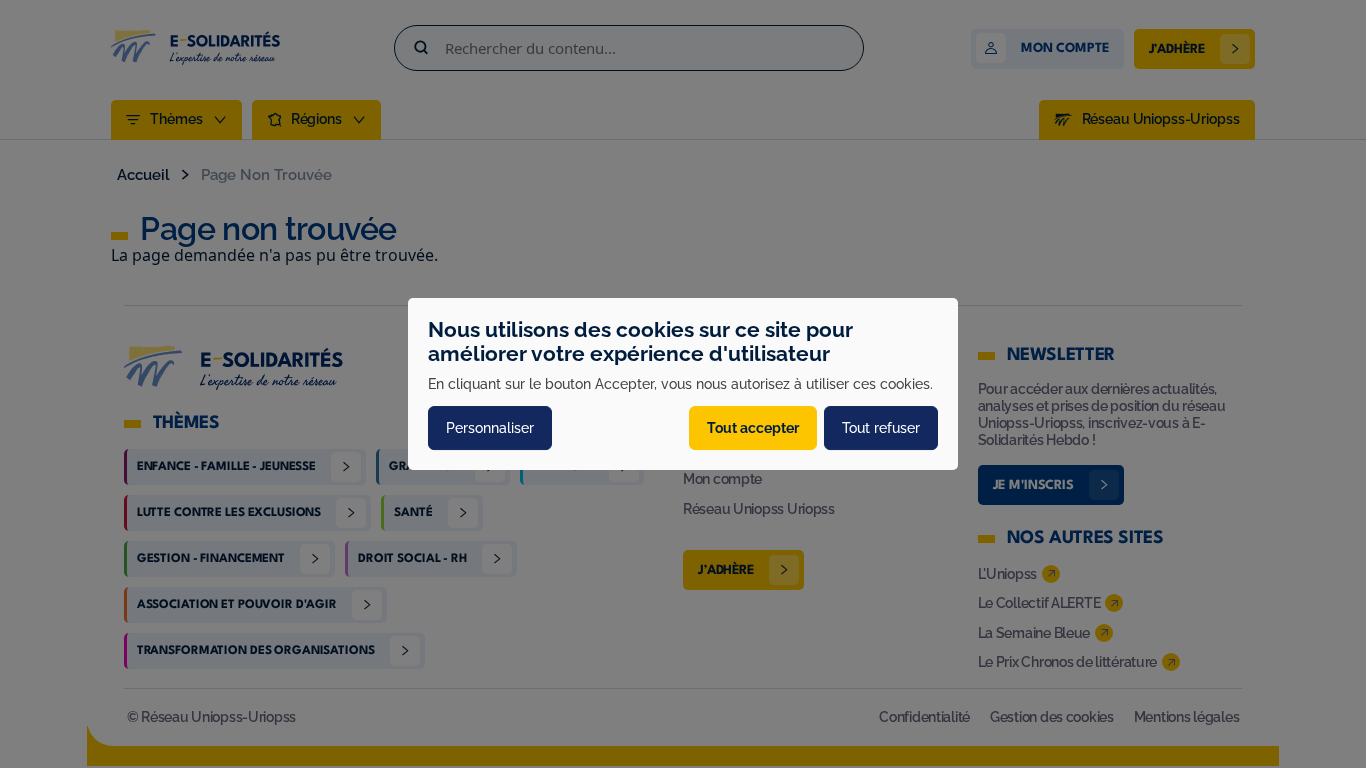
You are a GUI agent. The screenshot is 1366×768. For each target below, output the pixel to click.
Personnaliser (490, 428)
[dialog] (683, 384)
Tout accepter (753, 428)
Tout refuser (881, 428)
